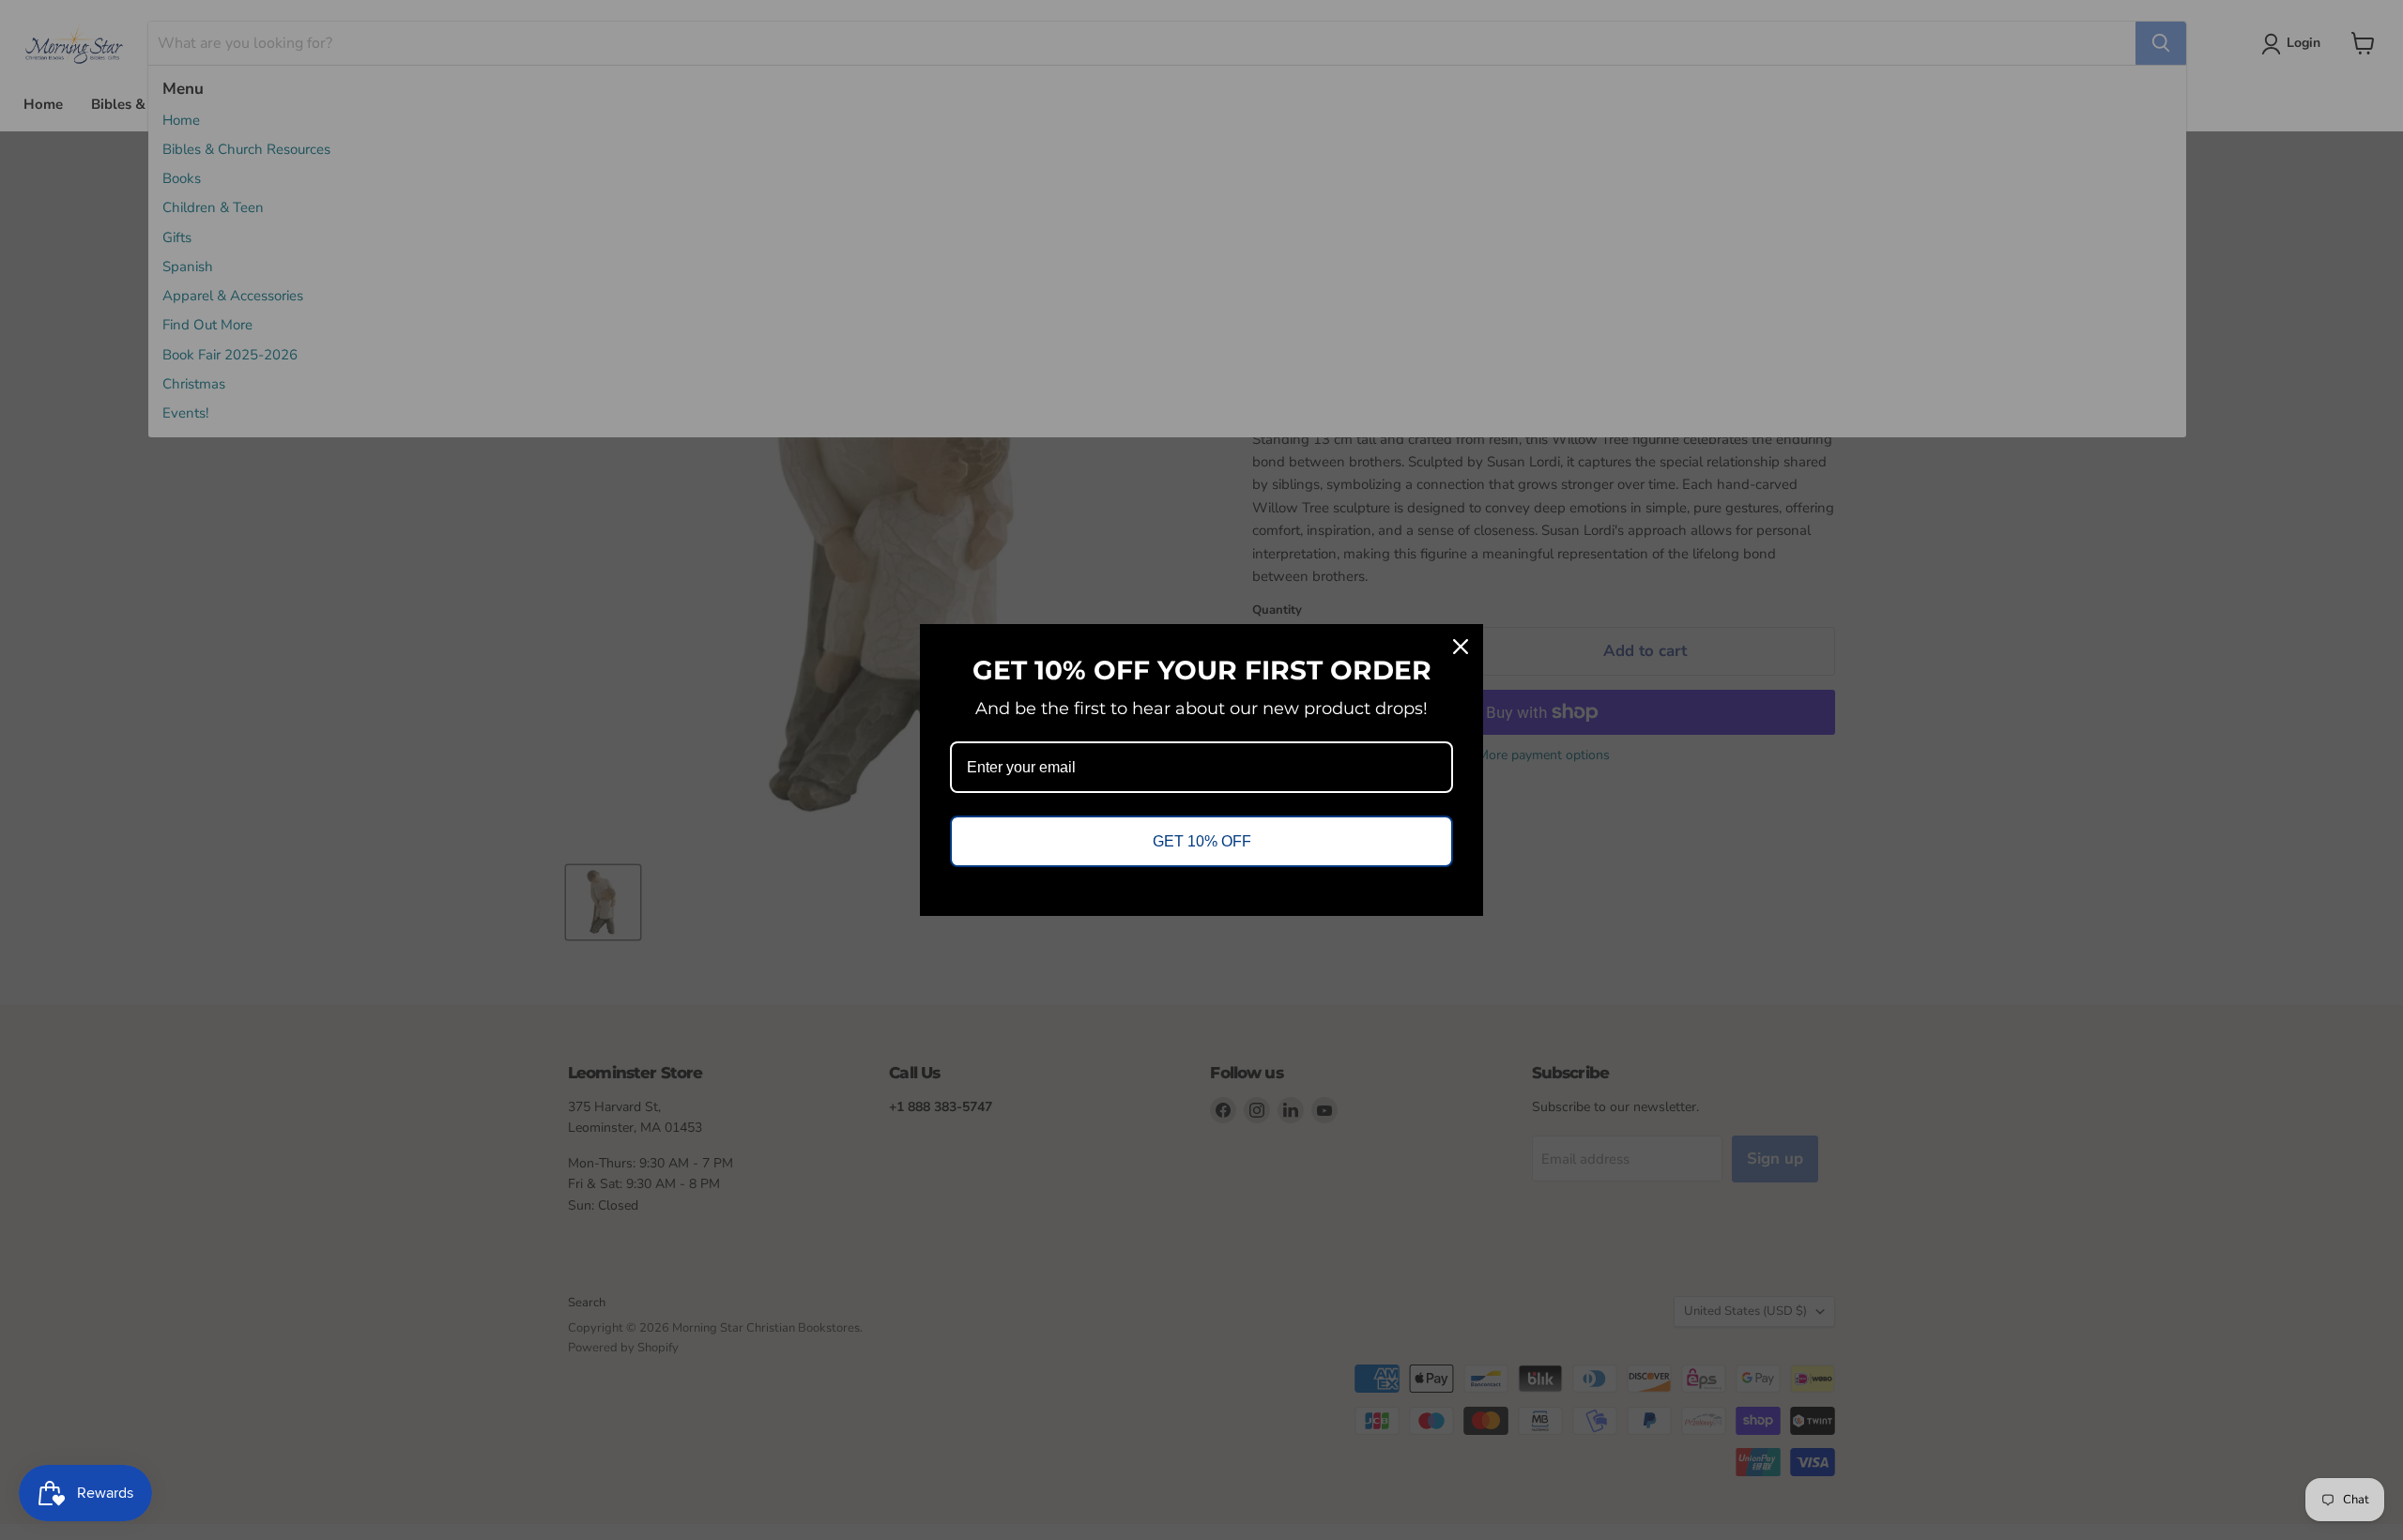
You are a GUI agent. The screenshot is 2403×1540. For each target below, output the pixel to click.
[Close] (1461, 647)
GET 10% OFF (1202, 841)
